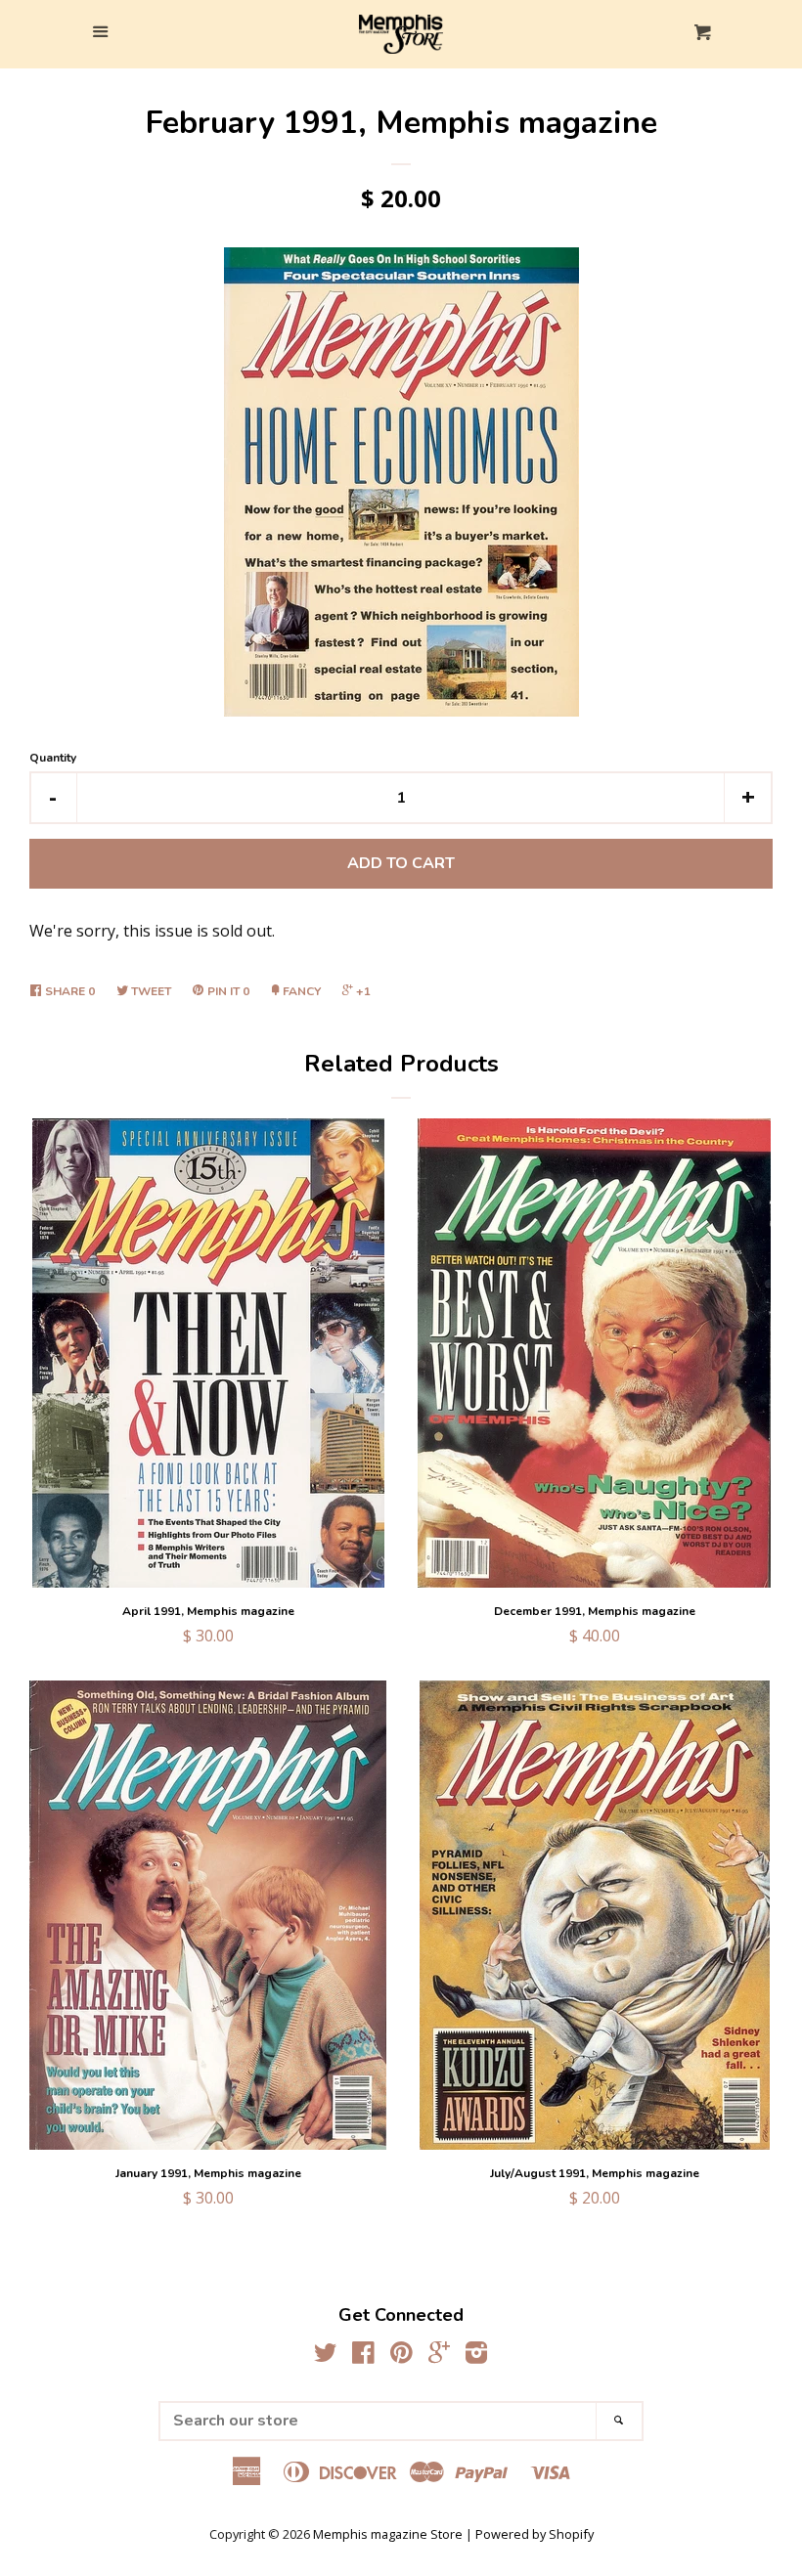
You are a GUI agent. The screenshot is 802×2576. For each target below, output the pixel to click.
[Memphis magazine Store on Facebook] (363, 2356)
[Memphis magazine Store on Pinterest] (401, 2356)
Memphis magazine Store (388, 2534)
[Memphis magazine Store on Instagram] (476, 2356)
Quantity (53, 758)
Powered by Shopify (535, 2534)
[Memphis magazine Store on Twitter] (326, 2356)
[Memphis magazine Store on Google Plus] (439, 2356)
